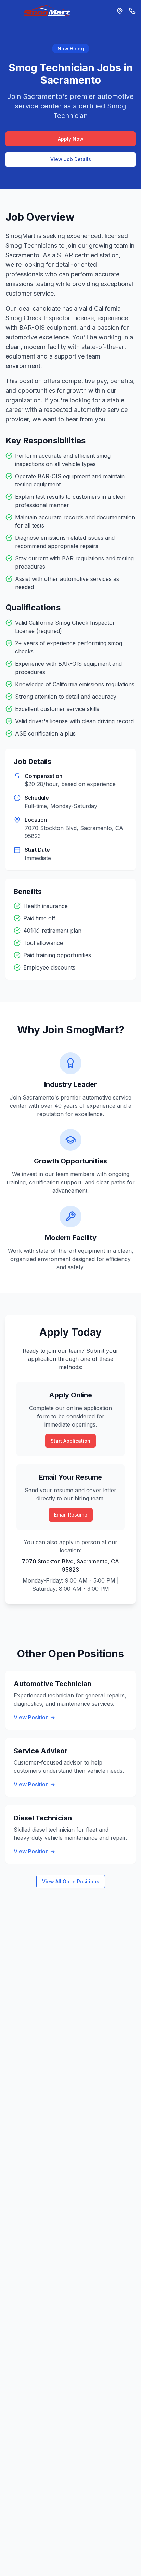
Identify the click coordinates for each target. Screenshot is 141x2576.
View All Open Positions (71, 1881)
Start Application (70, 1441)
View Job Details (71, 159)
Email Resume (71, 1515)
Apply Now (71, 139)
